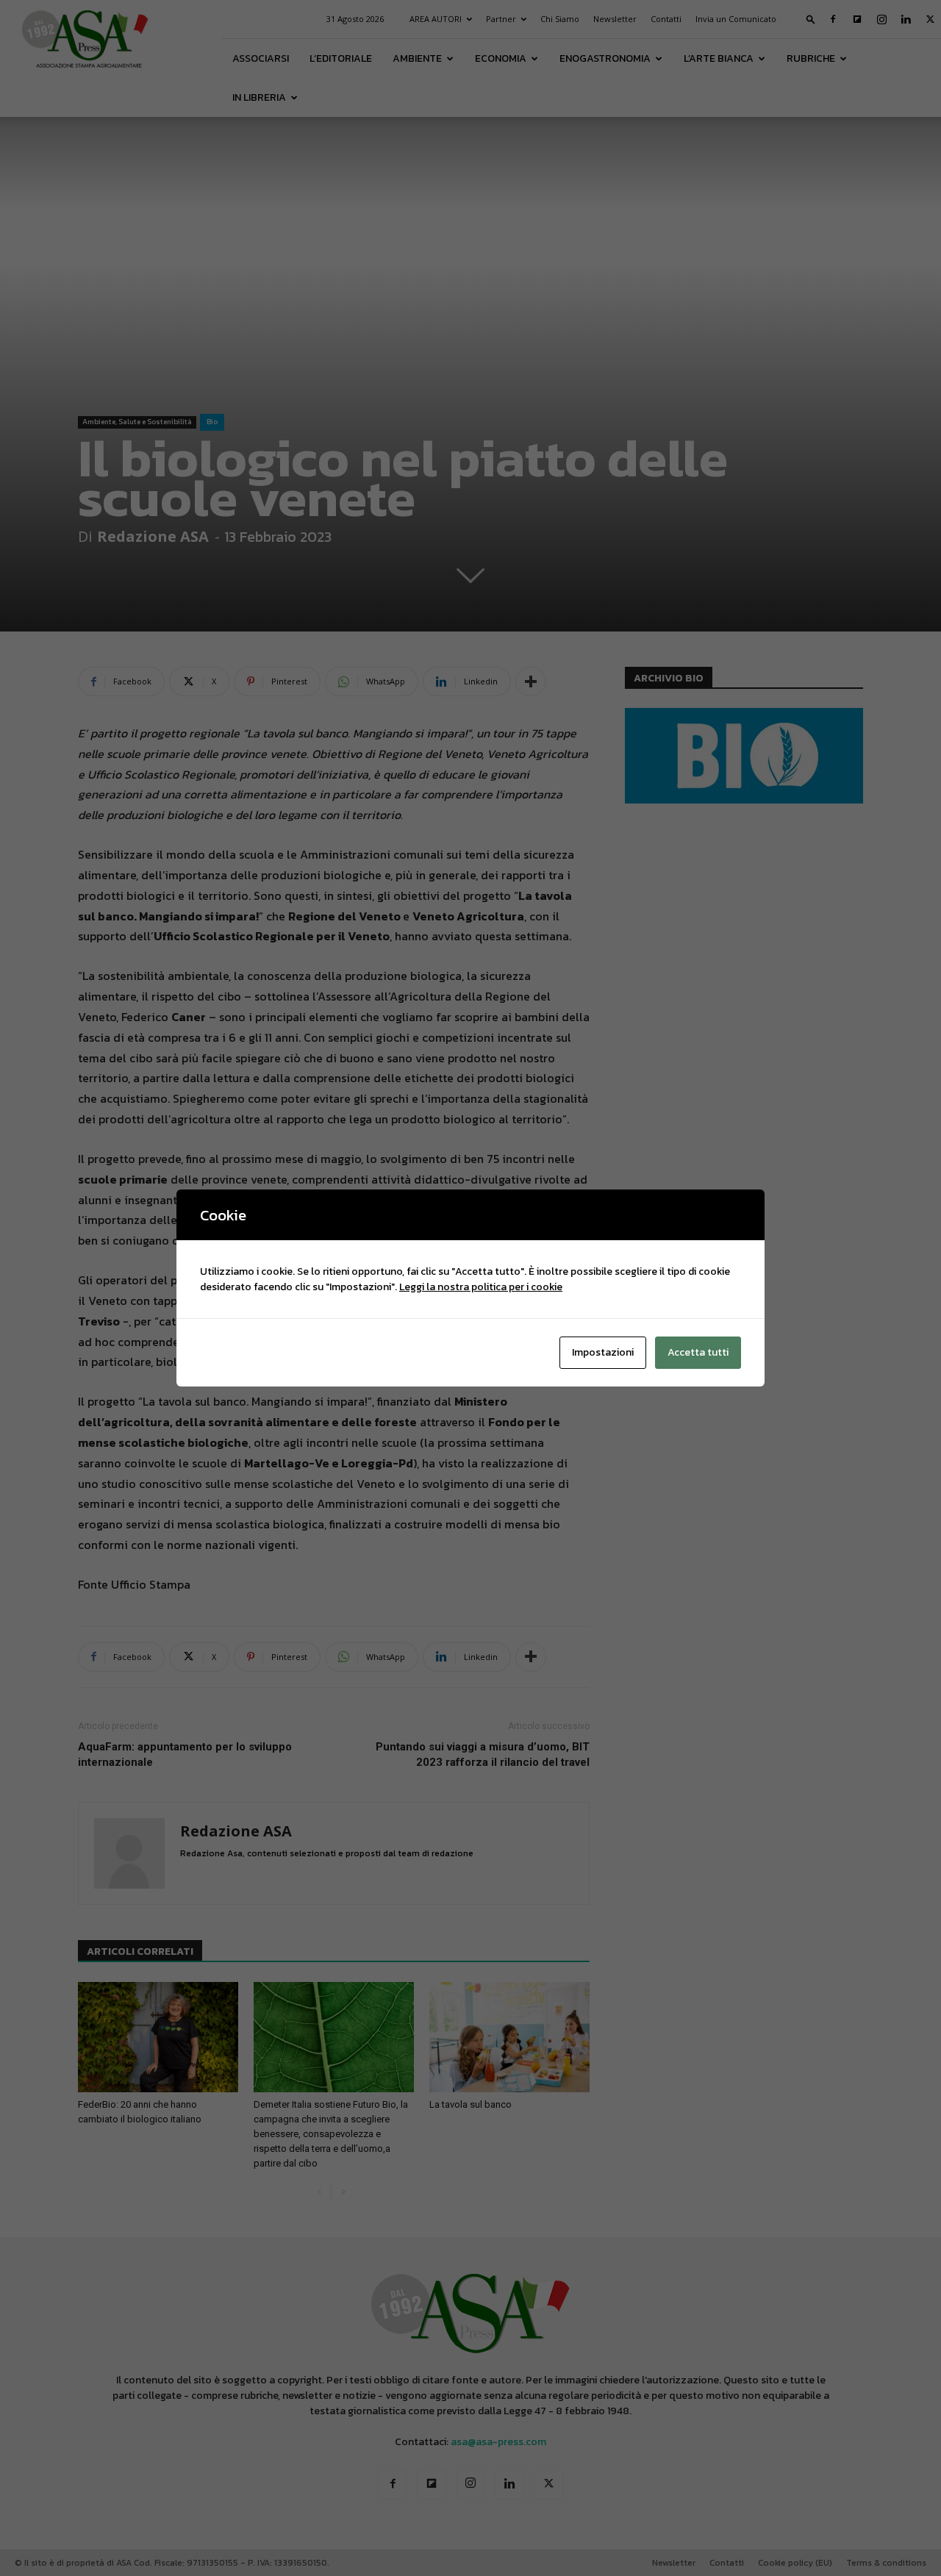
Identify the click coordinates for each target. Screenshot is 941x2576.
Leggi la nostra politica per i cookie (481, 1287)
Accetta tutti (698, 1352)
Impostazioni (603, 1352)
